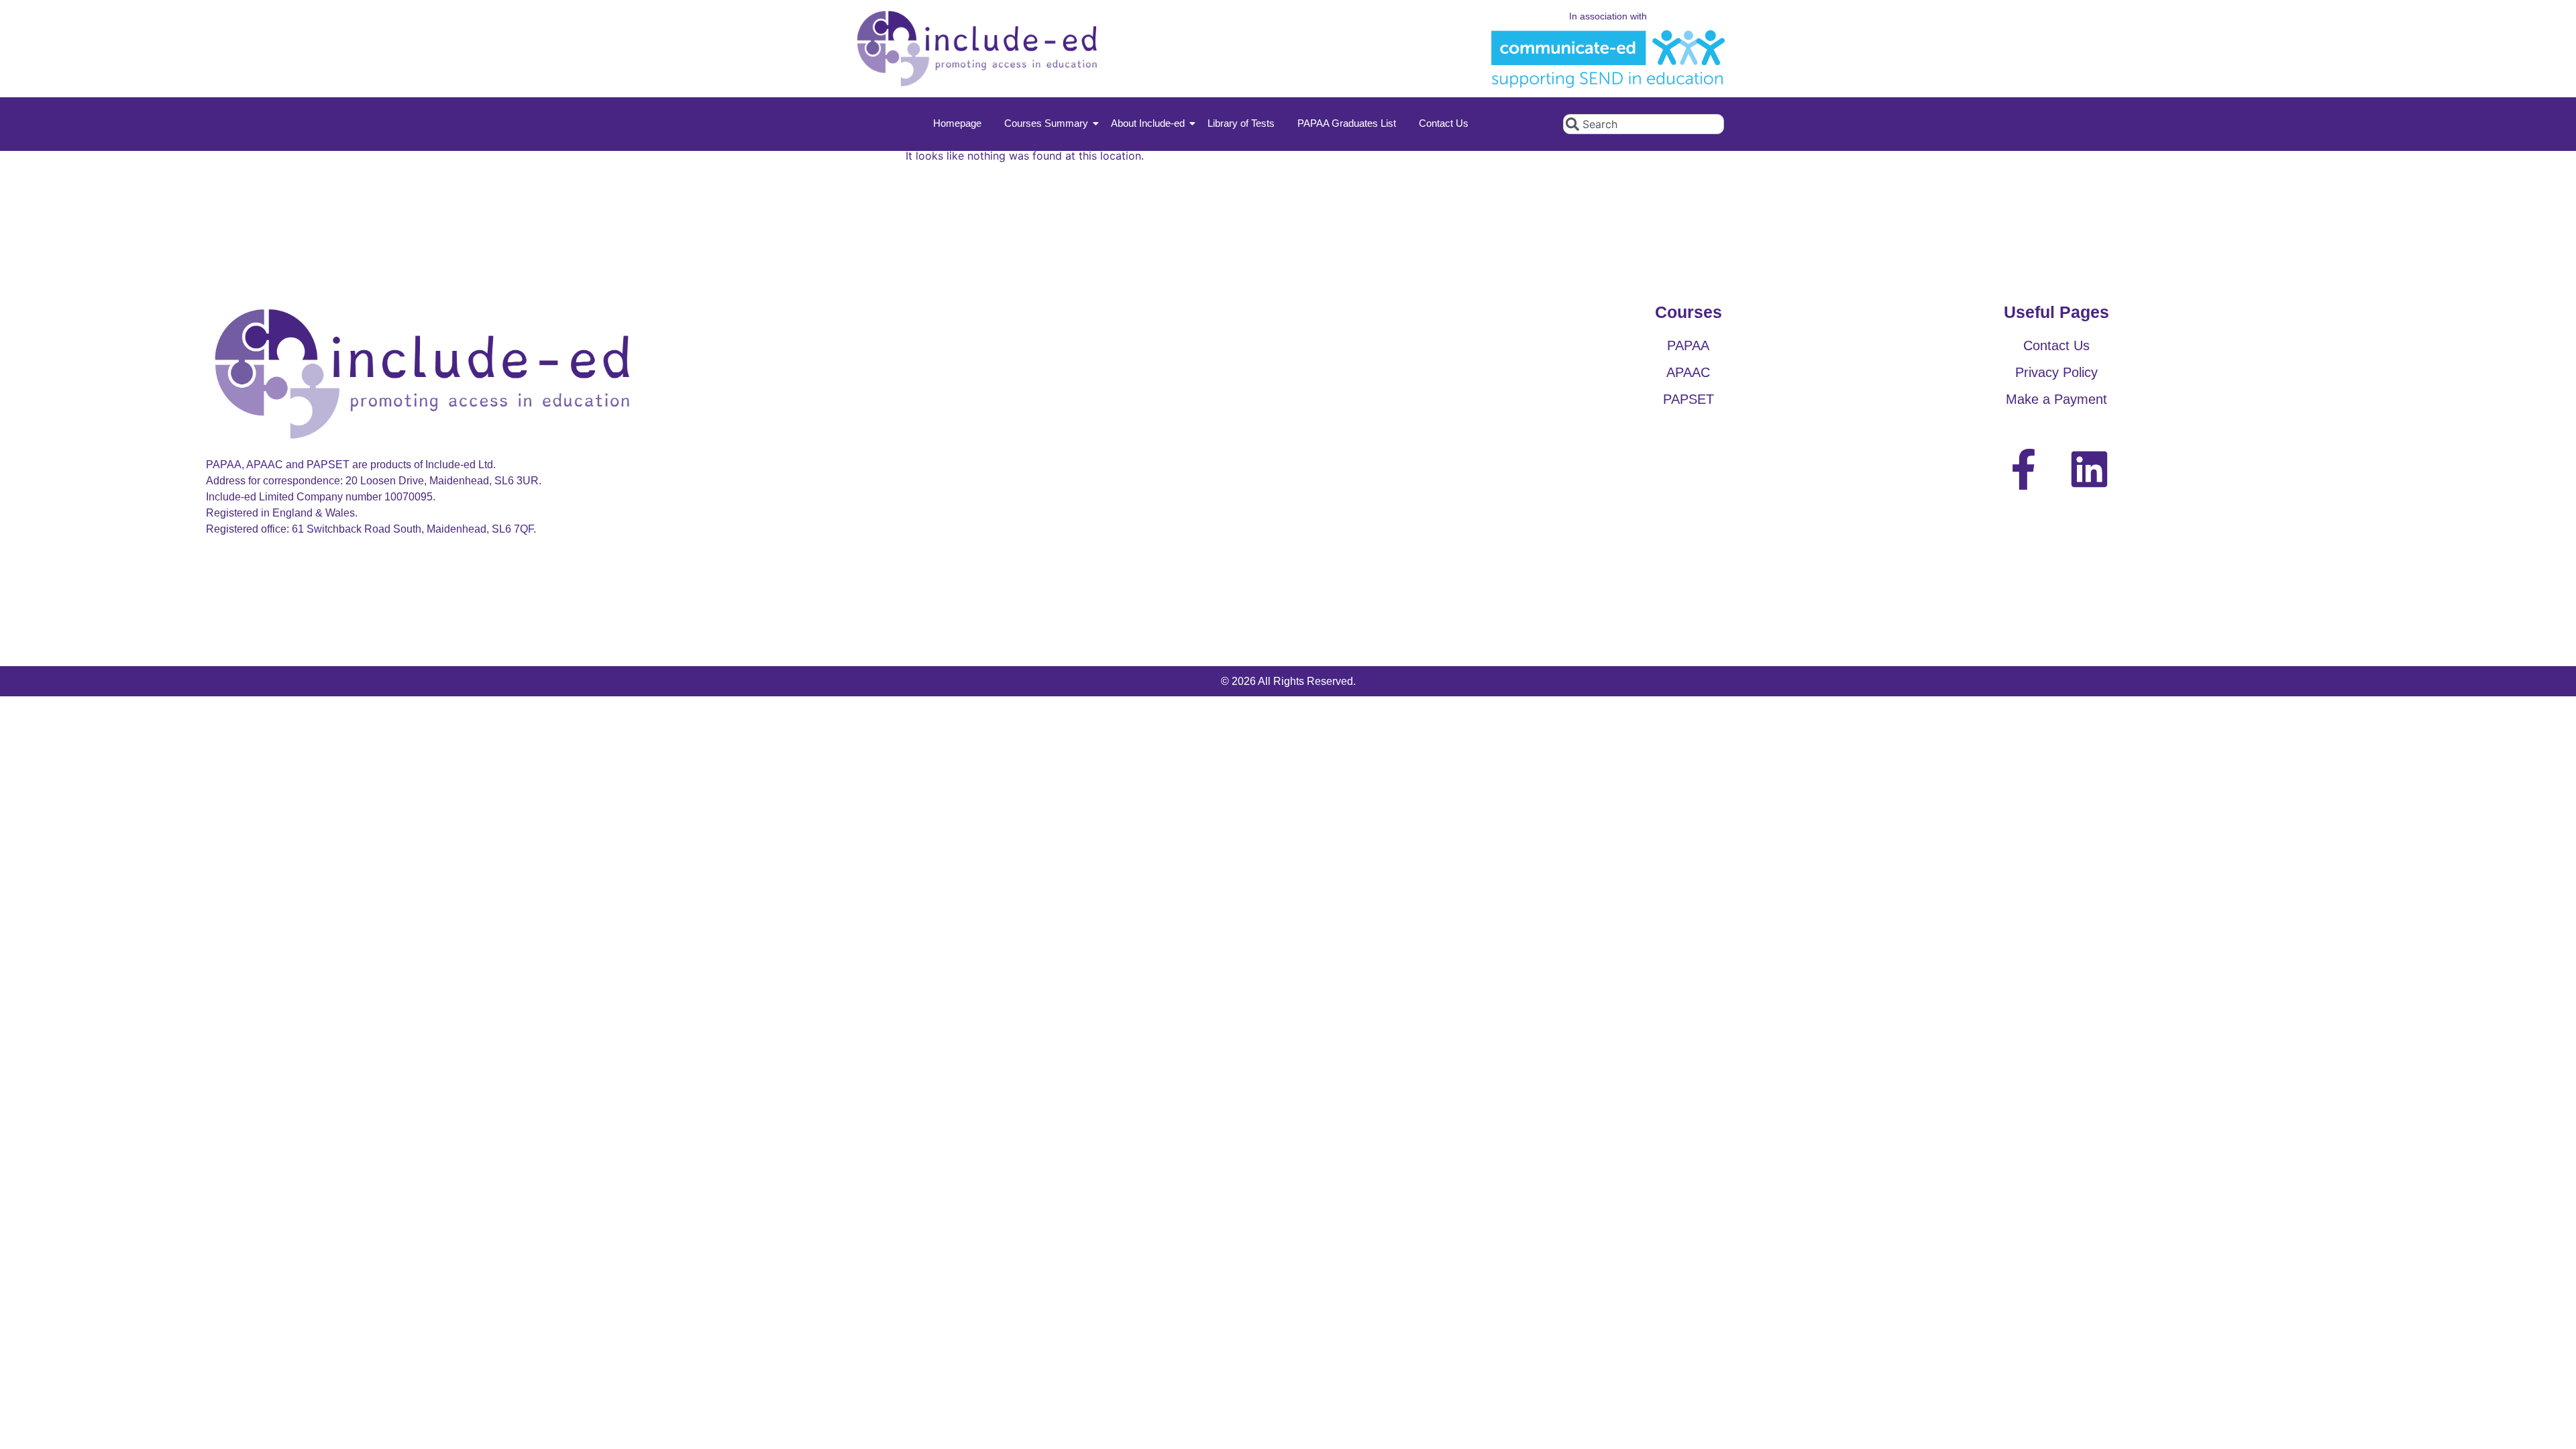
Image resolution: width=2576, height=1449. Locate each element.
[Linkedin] (2089, 469)
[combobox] (1644, 124)
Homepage (957, 123)
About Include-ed (1148, 123)
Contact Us (1444, 123)
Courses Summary (1046, 123)
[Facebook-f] (2024, 469)
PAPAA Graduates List (1347, 123)
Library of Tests (1241, 123)
